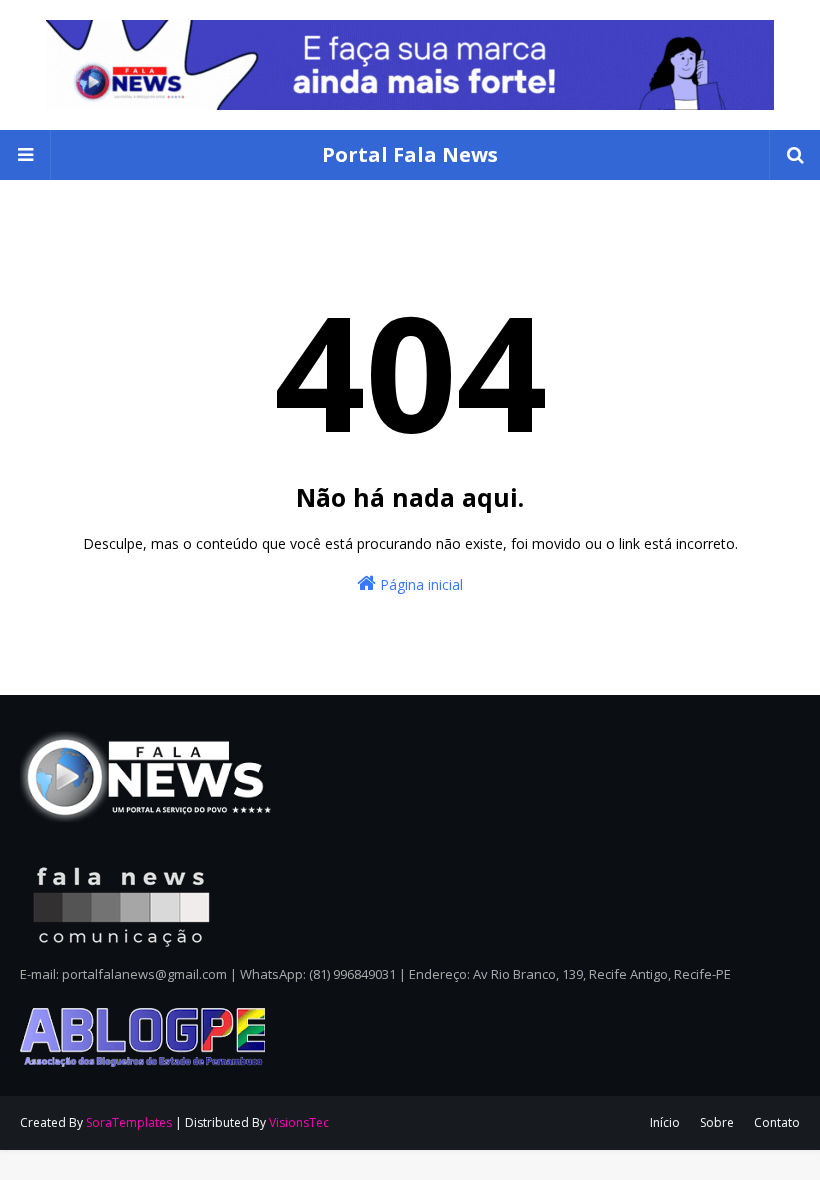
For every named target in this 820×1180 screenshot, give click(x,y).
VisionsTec (299, 1122)
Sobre (717, 1122)
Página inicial (419, 584)
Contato (777, 1122)
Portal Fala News (410, 154)
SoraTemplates (129, 1122)
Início (665, 1122)
